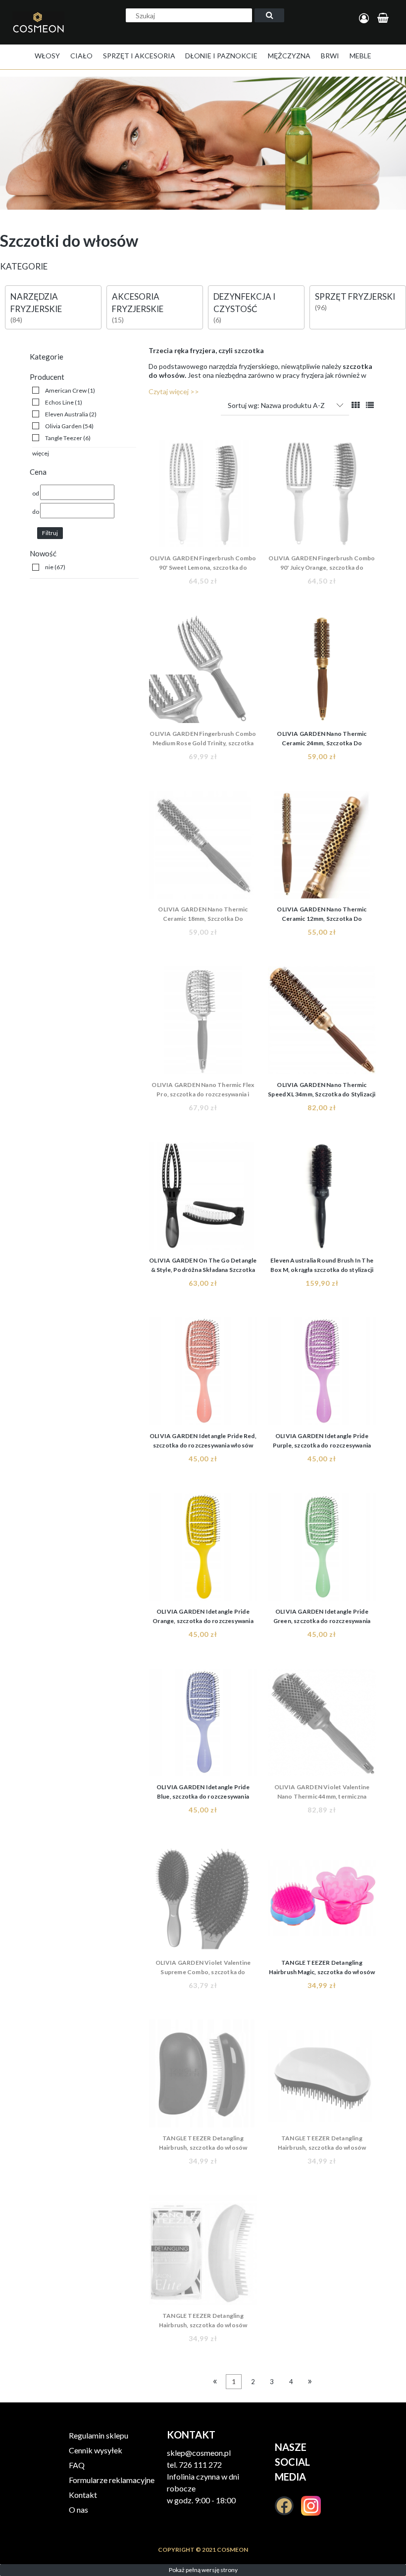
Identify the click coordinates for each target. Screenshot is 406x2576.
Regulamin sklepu (99, 2435)
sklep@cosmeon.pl (199, 2453)
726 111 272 (200, 2464)
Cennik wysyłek (96, 2450)
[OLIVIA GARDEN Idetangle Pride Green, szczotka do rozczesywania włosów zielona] (322, 1547)
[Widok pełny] (370, 405)
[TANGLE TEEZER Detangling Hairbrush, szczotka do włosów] (203, 2074)
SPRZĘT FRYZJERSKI (355, 296)
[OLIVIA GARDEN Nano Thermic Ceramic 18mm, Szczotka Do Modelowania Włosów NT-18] (203, 845)
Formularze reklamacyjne (112, 2480)
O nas (78, 2509)
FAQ (77, 2465)
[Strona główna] (41, 33)
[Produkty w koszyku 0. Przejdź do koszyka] (384, 19)
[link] (64, 390)
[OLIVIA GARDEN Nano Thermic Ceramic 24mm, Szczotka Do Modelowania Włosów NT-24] (322, 669)
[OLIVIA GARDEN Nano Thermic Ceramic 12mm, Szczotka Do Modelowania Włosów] (322, 845)
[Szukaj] (269, 15)
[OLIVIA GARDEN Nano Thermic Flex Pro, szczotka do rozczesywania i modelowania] (203, 1020)
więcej (41, 453)
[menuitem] (47, 56)
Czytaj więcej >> (174, 391)
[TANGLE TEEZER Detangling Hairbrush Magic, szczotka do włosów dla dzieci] (322, 1898)
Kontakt (83, 2495)
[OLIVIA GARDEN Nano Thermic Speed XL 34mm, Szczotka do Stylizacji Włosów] (322, 1020)
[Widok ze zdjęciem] (355, 405)
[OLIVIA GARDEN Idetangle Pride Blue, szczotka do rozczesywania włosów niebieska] (203, 1722)
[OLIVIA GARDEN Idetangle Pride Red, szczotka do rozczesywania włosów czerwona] (203, 1371)
